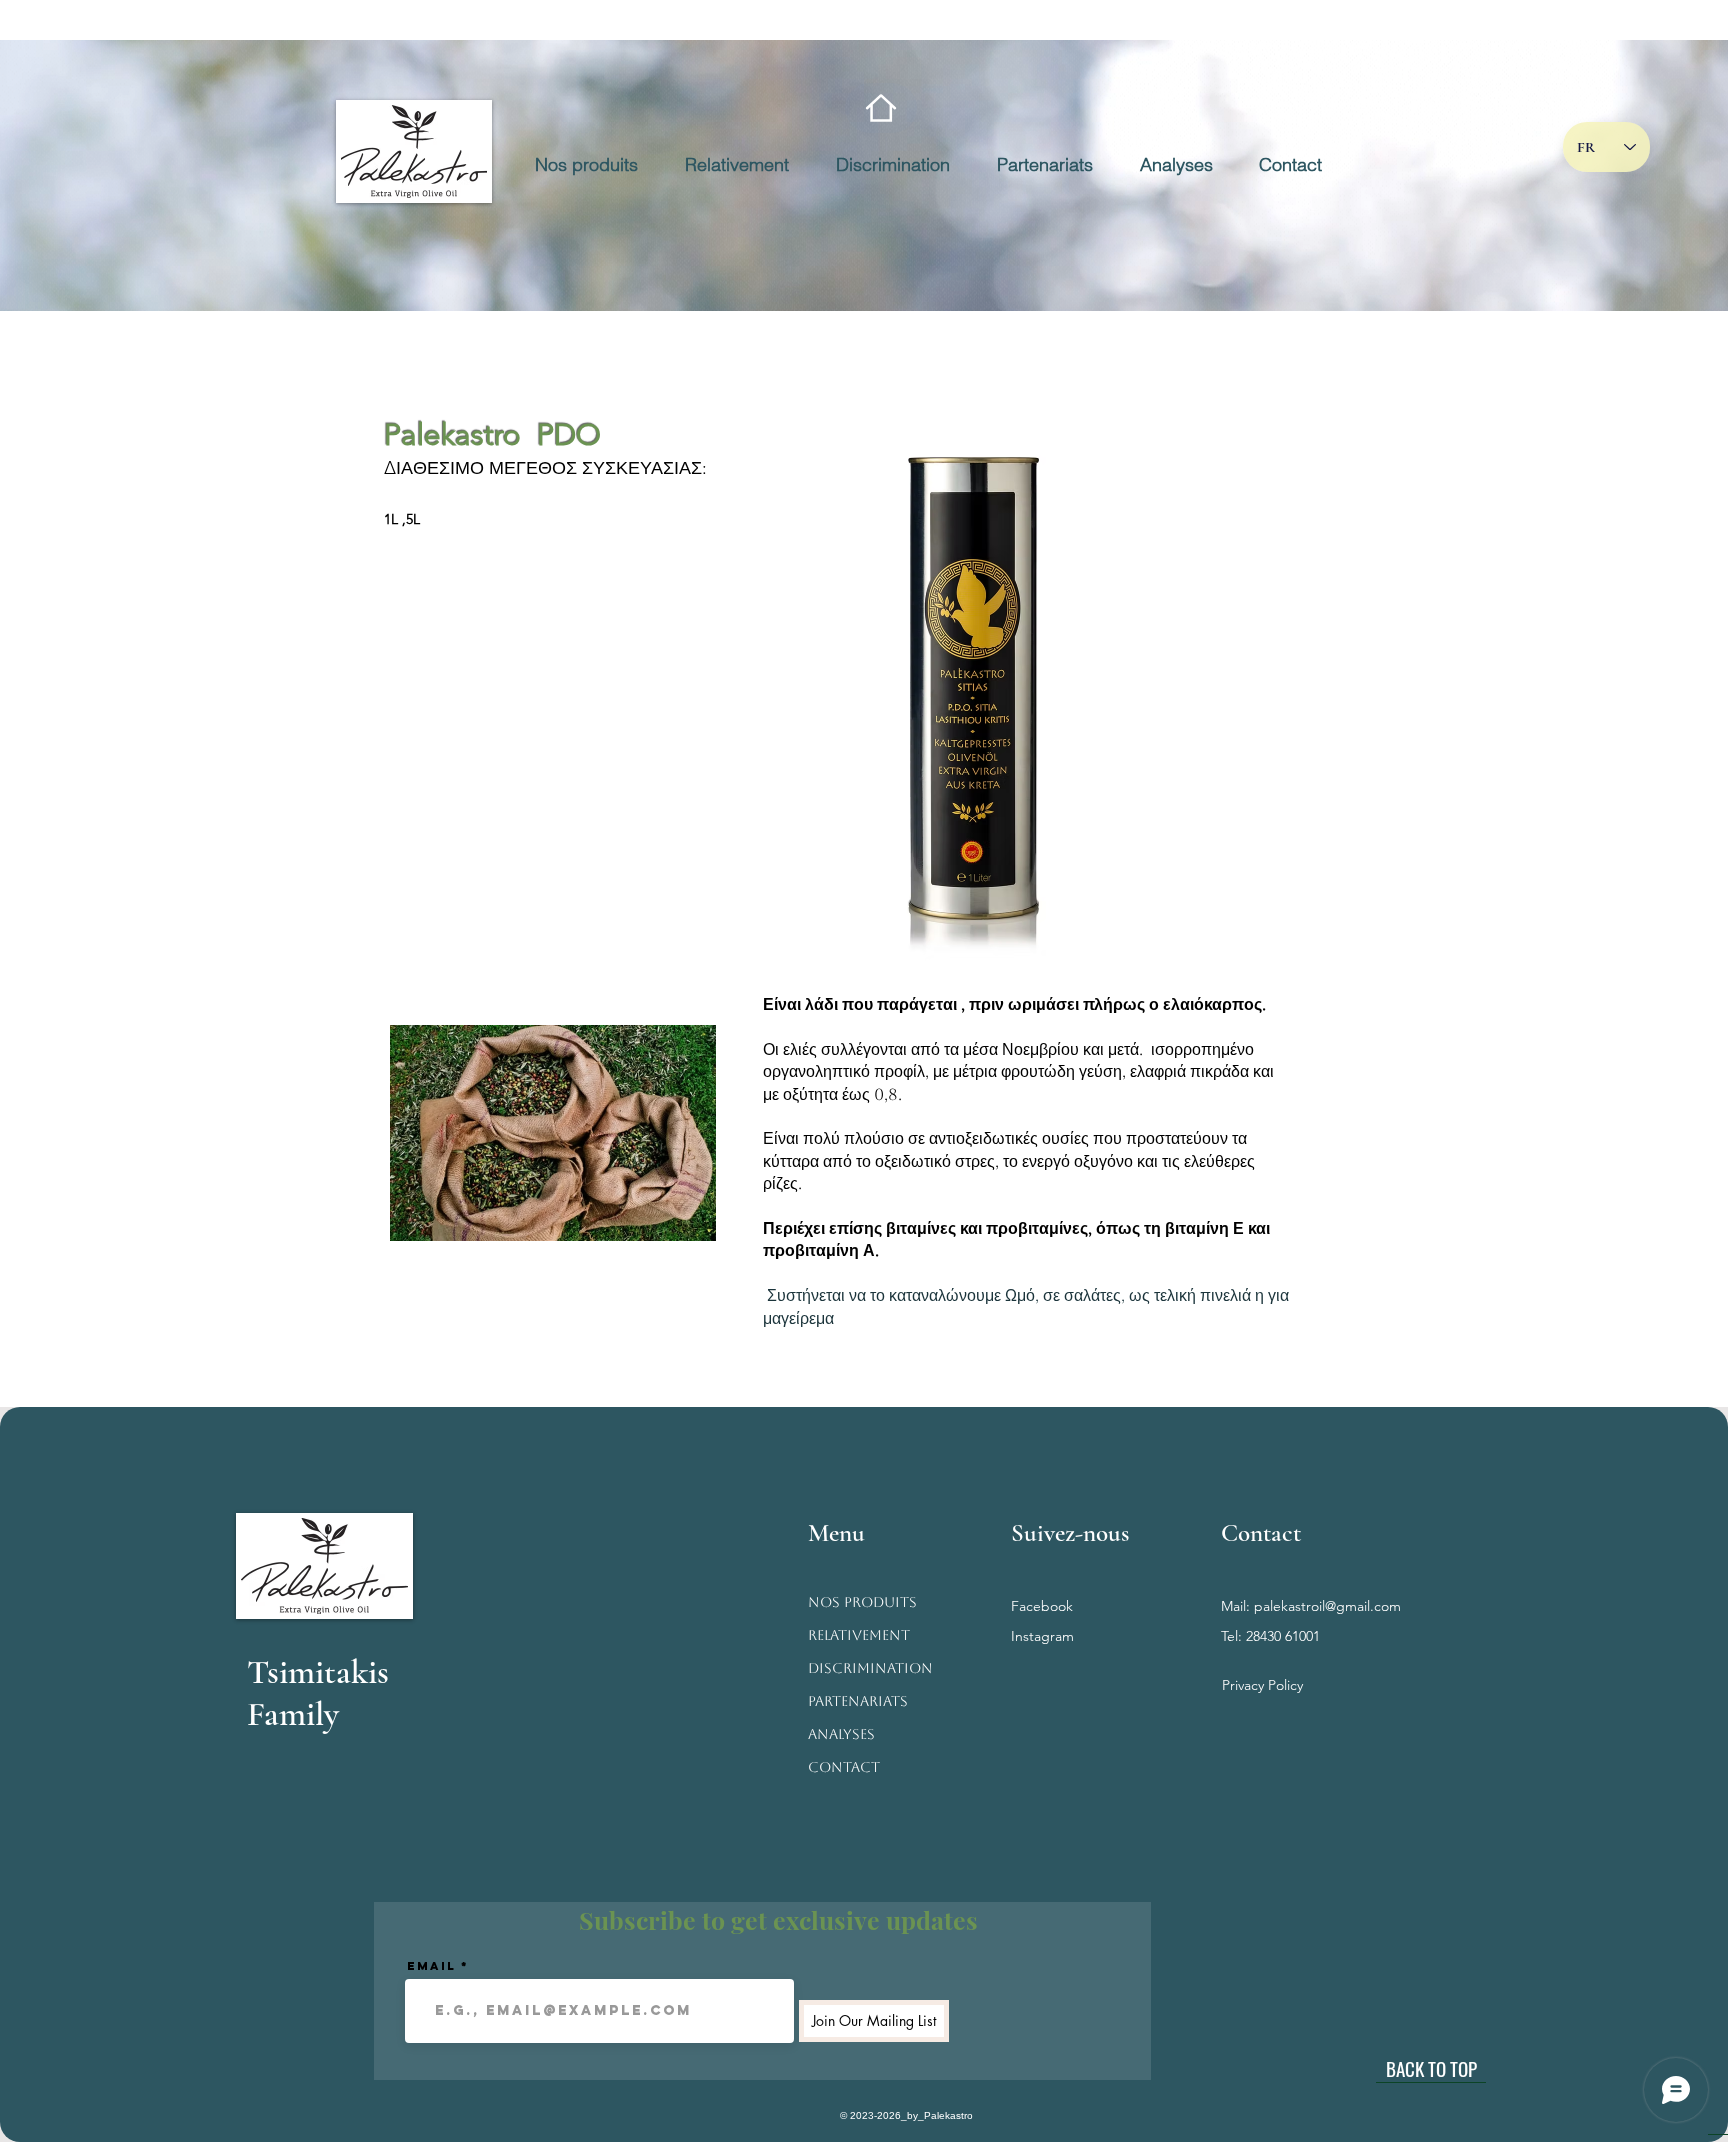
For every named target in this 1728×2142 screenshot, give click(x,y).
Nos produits (862, 1602)
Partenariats (858, 1701)
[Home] (881, 108)
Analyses (841, 1734)
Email (431, 1966)
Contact (844, 1767)
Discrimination (870, 1668)
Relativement (859, 1635)
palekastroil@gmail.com (1327, 1606)
